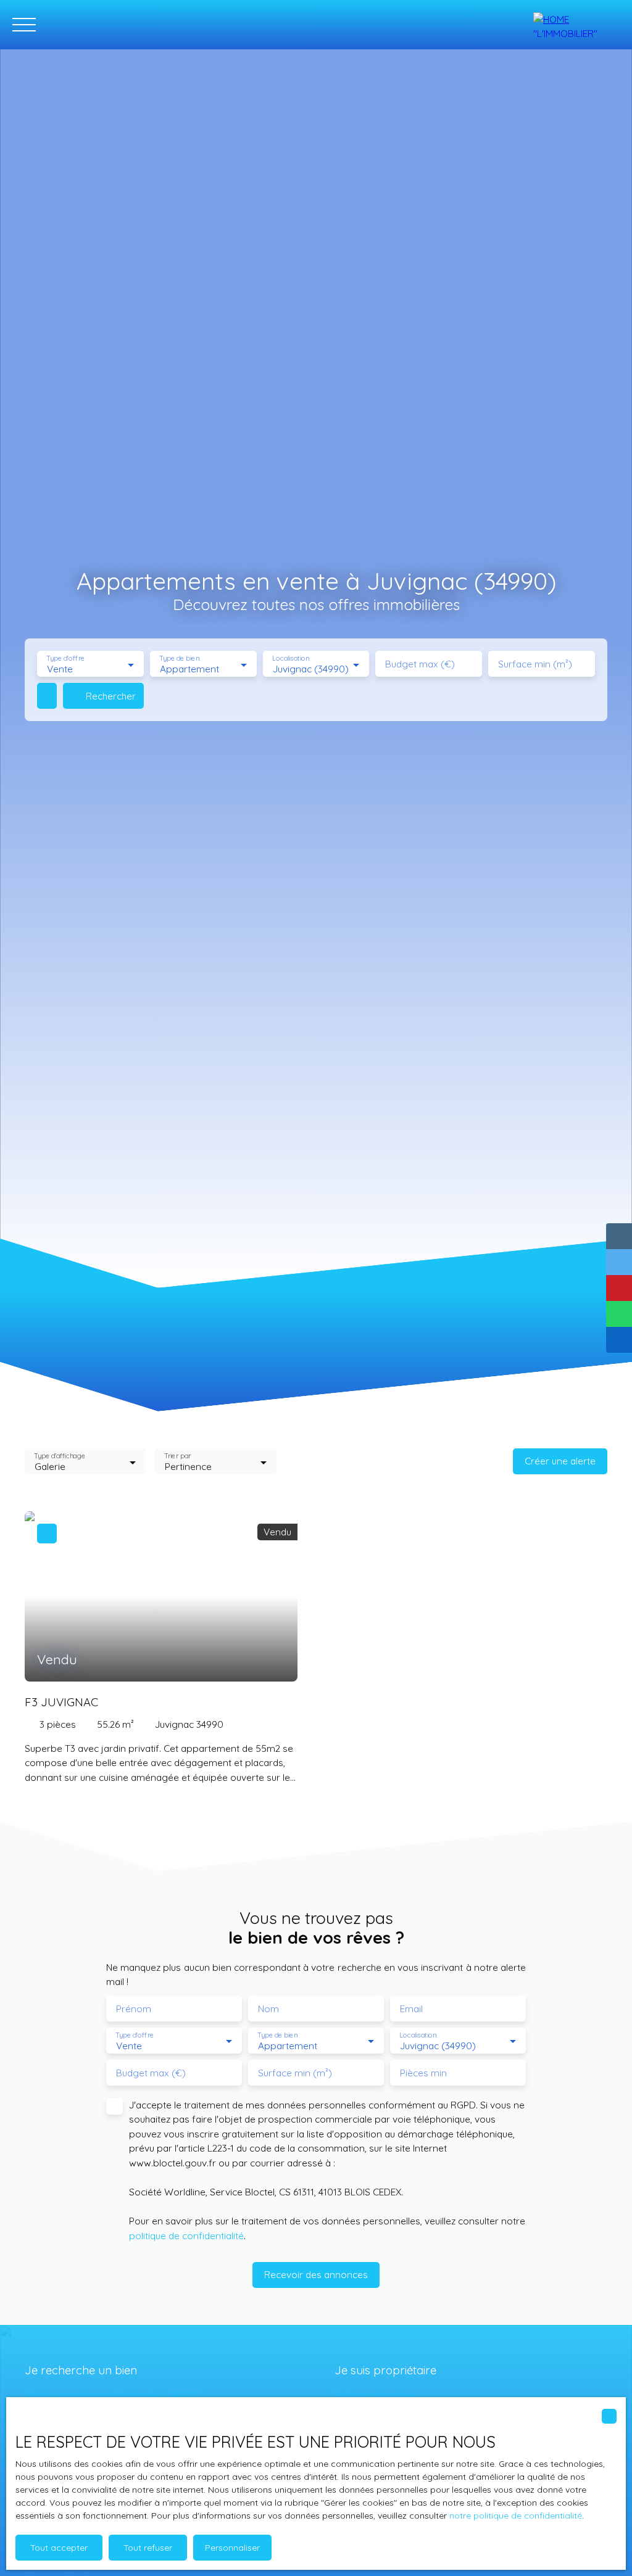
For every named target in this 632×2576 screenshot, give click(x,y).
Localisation (291, 658)
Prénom (134, 2009)
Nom (268, 2009)
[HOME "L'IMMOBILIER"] (576, 25)
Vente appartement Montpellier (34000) (113, 2395)
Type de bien (179, 658)
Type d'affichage (60, 1456)
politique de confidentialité (186, 2235)
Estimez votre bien (375, 2395)
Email (411, 2009)
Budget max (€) (420, 664)
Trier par (178, 1456)
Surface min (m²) (535, 664)
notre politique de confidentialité (516, 2516)
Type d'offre (65, 658)
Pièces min (423, 2073)
